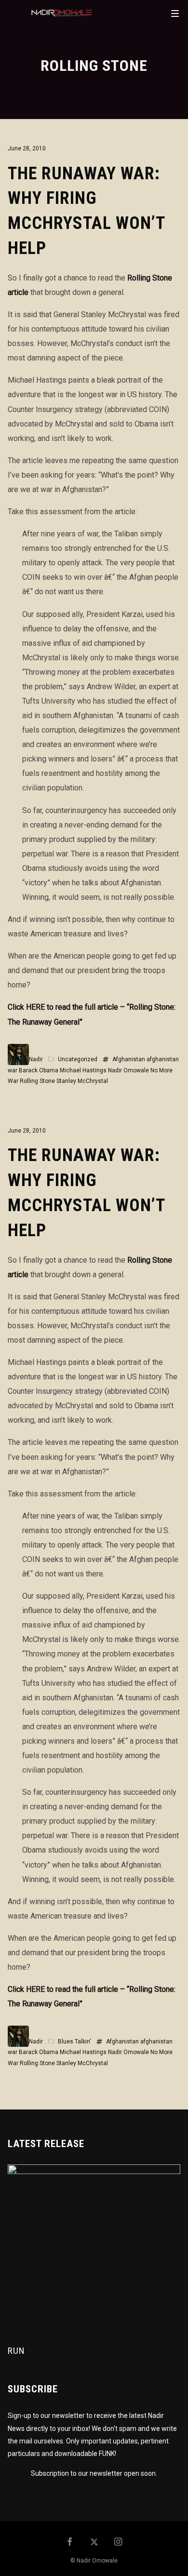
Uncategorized (78, 1059)
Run (16, 2351)
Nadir (36, 1059)
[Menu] (175, 13)
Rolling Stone (37, 1081)
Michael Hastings (83, 1070)
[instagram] (119, 2543)
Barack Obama (39, 1070)
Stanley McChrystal (82, 1081)
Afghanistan (129, 1059)
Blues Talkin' (74, 2042)
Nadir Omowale (128, 1070)
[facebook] (70, 2543)
